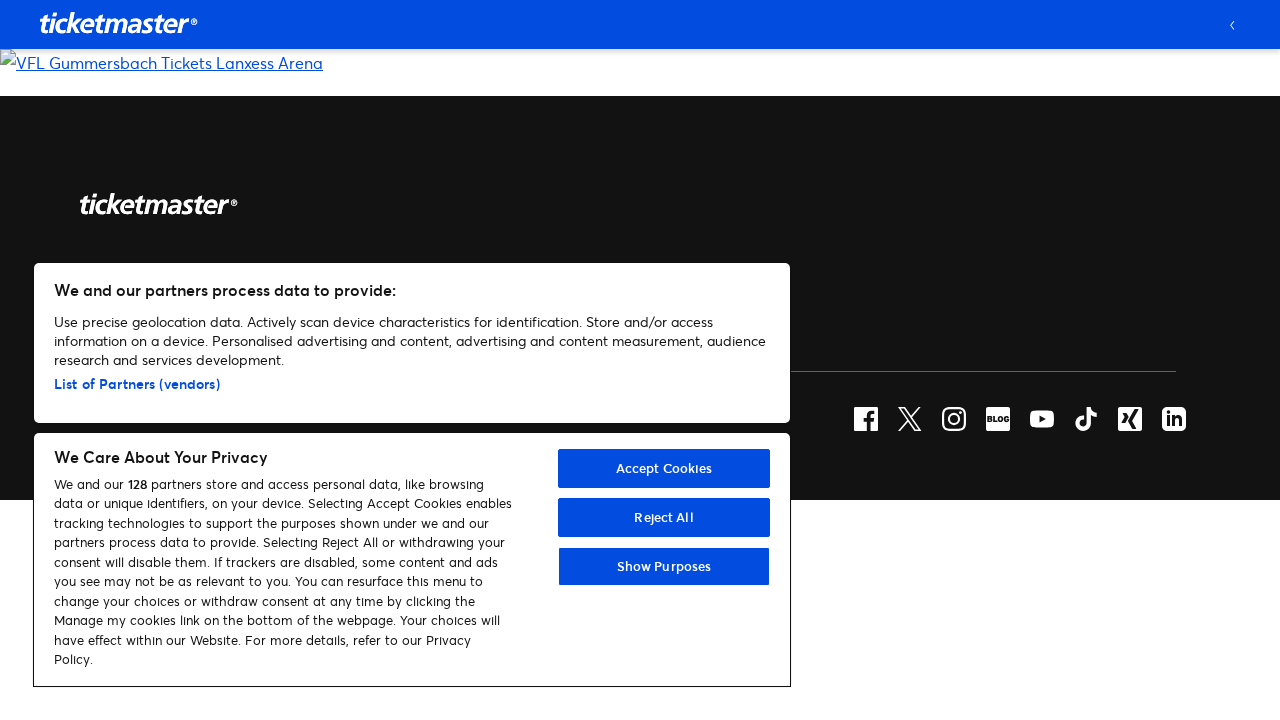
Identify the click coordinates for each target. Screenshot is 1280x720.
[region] (412, 474)
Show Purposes (664, 566)
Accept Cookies (664, 468)
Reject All (663, 517)
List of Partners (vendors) (137, 383)
